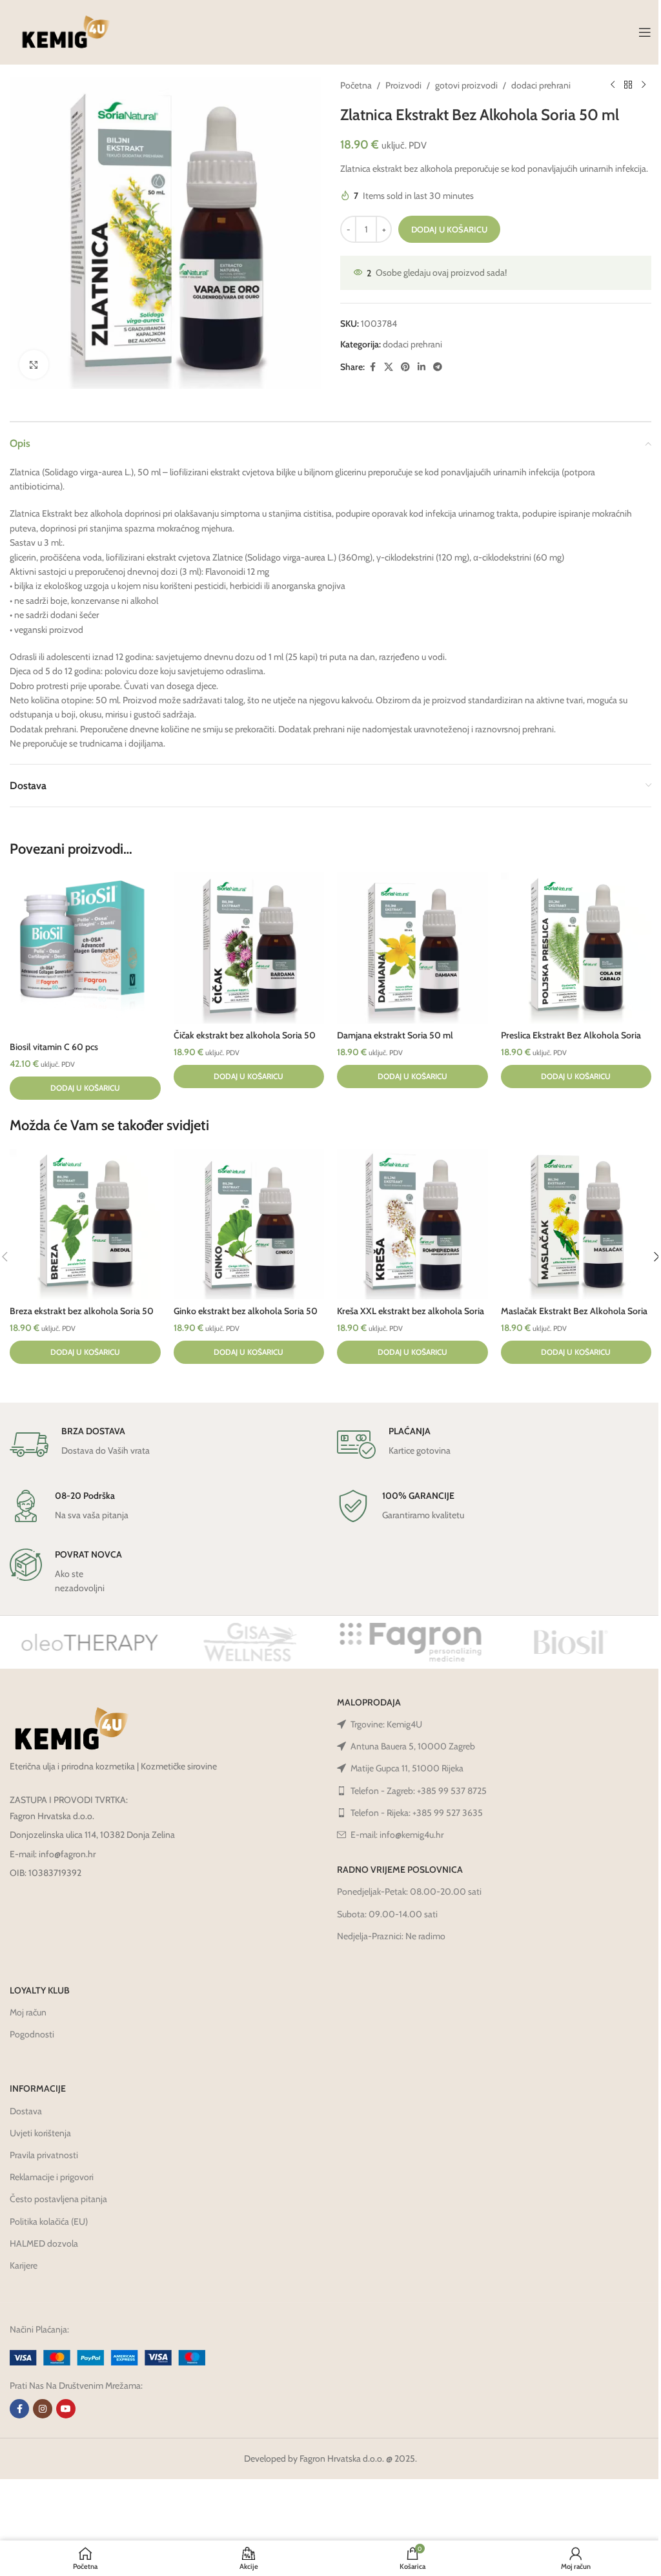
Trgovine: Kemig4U (386, 1724)
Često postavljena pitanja (58, 2199)
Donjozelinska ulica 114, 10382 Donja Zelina (92, 1835)
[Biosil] (571, 1642)
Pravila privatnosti (44, 2155)
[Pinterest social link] (405, 367)
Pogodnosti (32, 2034)
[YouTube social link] (66, 2409)
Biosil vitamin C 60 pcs (54, 1047)
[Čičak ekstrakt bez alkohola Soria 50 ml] (249, 948)
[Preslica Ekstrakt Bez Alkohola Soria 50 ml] (576, 948)
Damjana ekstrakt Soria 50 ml (395, 1035)
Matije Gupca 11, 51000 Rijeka (407, 1768)
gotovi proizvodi (466, 85)
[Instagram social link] (43, 2409)
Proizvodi (403, 85)
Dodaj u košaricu (449, 229)
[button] (85, 1088)
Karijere (24, 2265)
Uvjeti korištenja (40, 2133)
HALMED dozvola (44, 2243)
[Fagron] (411, 1642)
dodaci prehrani (541, 85)
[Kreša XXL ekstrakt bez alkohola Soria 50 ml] (412, 1224)
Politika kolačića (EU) (49, 2221)
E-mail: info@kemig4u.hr (397, 1835)
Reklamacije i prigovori (52, 2177)
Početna (356, 85)
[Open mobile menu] (645, 32)
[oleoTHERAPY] (90, 1642)
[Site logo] (66, 31)
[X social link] (389, 367)
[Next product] (644, 85)
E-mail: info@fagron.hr (53, 1854)
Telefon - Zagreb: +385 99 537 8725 (419, 1791)
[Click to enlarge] (34, 365)
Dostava (26, 2111)
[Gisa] (250, 1642)
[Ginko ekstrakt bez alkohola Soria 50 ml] (249, 1224)
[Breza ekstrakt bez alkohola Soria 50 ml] (85, 1224)
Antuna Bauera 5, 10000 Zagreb (413, 1746)
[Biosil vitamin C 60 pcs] (85, 954)
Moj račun (28, 2012)
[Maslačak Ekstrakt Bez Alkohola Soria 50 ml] (576, 1224)
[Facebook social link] (372, 367)
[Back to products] (628, 85)
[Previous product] (613, 85)
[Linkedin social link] (422, 367)
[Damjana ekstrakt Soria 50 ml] (412, 948)
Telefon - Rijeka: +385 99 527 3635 (417, 1813)
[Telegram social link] (438, 367)
